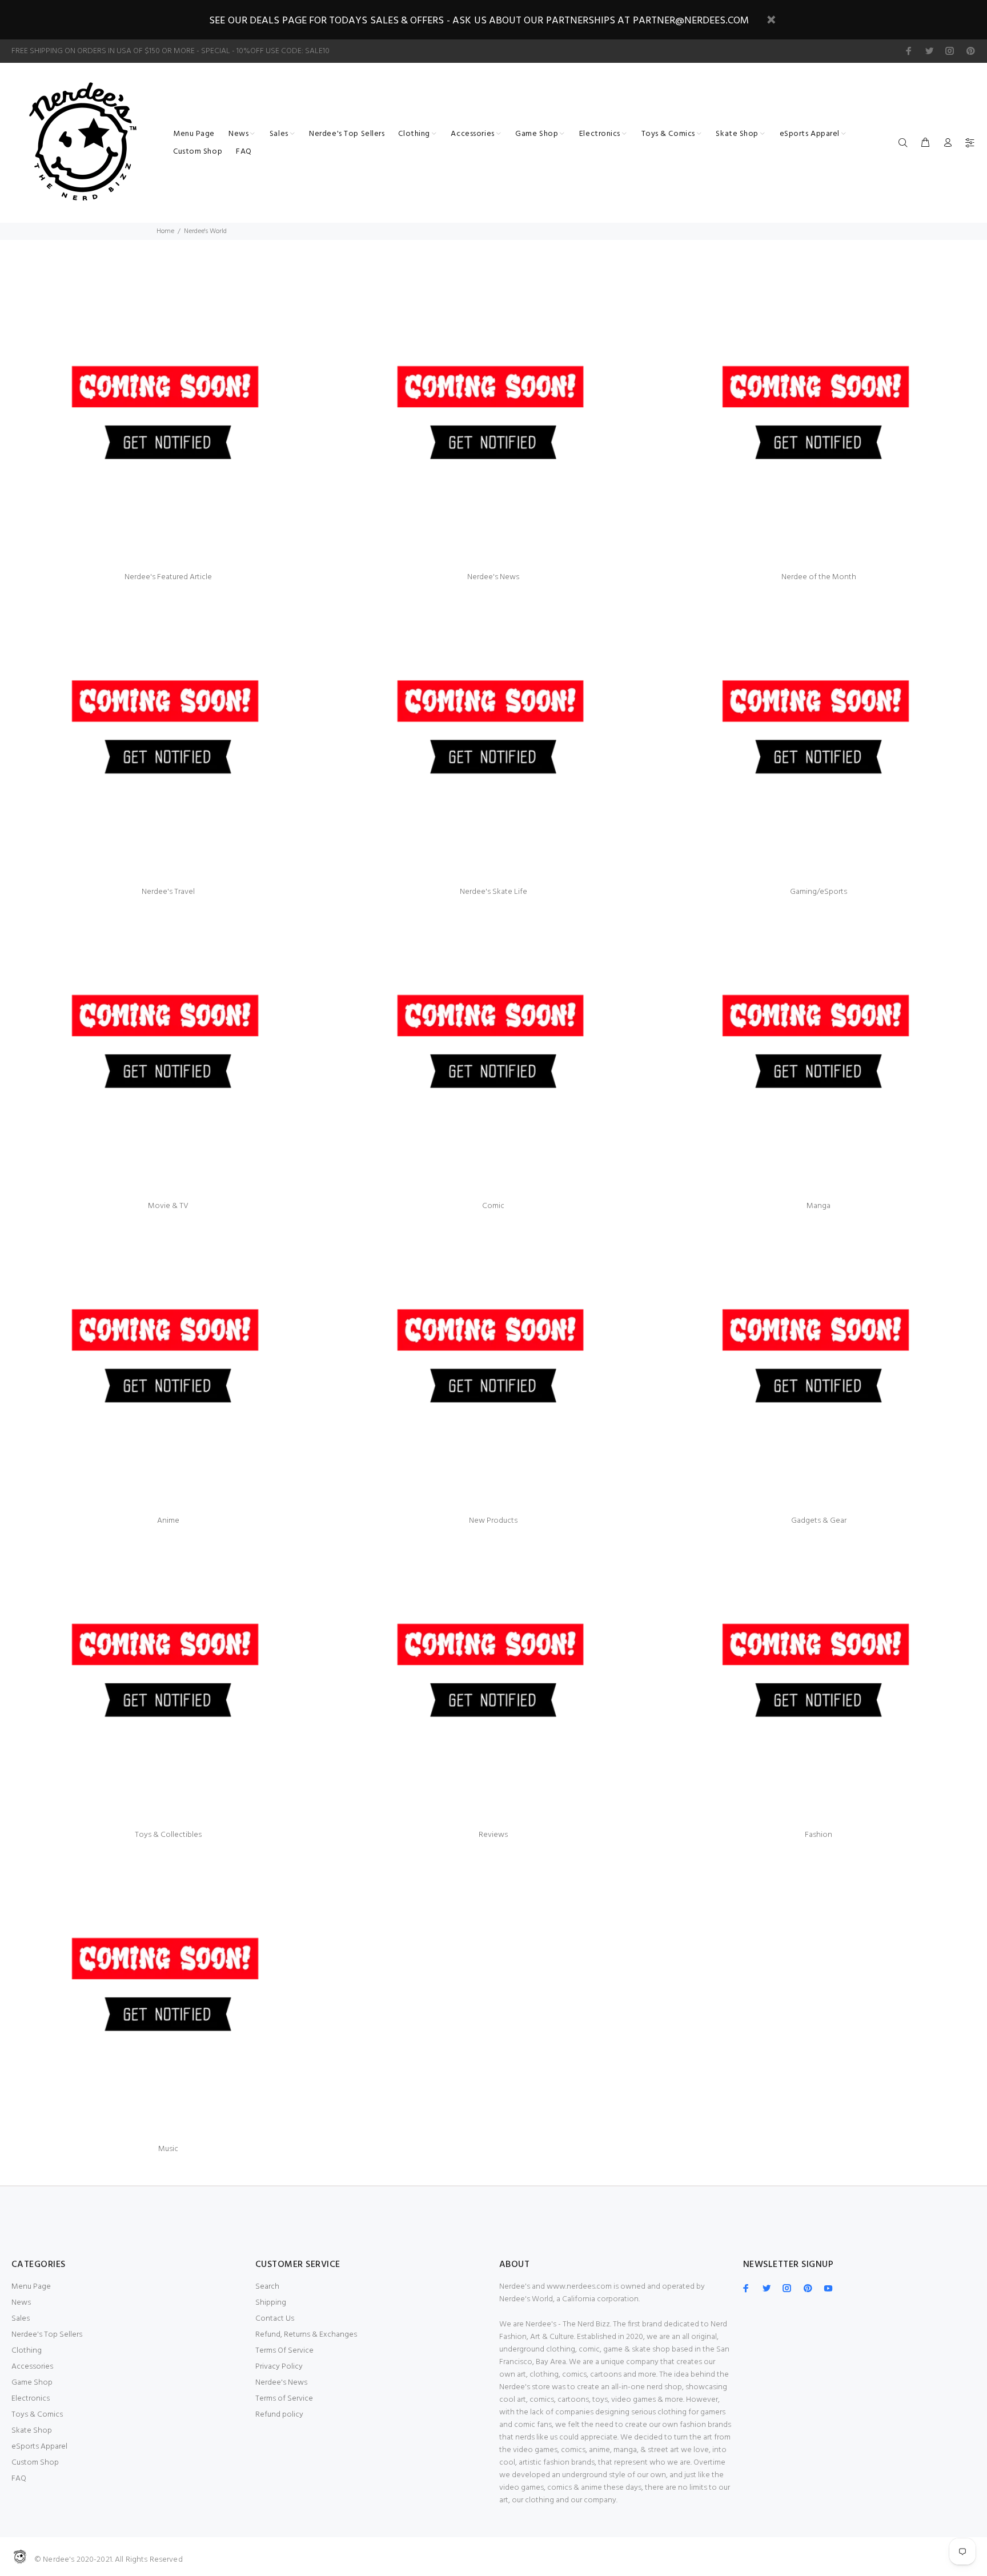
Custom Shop (35, 2463)
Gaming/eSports (819, 892)
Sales (21, 2319)
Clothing (27, 2351)
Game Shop (32, 2383)
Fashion (819, 1835)
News (21, 2303)
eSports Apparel (39, 2447)
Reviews (493, 1835)
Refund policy (279, 2415)
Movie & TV (168, 1206)
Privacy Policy (279, 2367)
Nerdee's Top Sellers (47, 2335)
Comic (493, 1206)
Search (267, 2287)
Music (168, 2149)
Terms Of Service (284, 2351)
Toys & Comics (37, 2415)
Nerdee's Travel (168, 892)
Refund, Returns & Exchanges (306, 2335)
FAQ (19, 2479)
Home (165, 231)
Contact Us (275, 2319)
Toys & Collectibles (168, 1835)
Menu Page (31, 2287)
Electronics (31, 2399)
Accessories (32, 2367)
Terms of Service (284, 2399)
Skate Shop (32, 2431)
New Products (493, 1521)
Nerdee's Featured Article (168, 577)
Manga (819, 1206)
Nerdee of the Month (819, 577)
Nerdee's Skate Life (493, 892)
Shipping (271, 2303)
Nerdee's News (493, 577)
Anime (168, 1521)
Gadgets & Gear (819, 1521)
